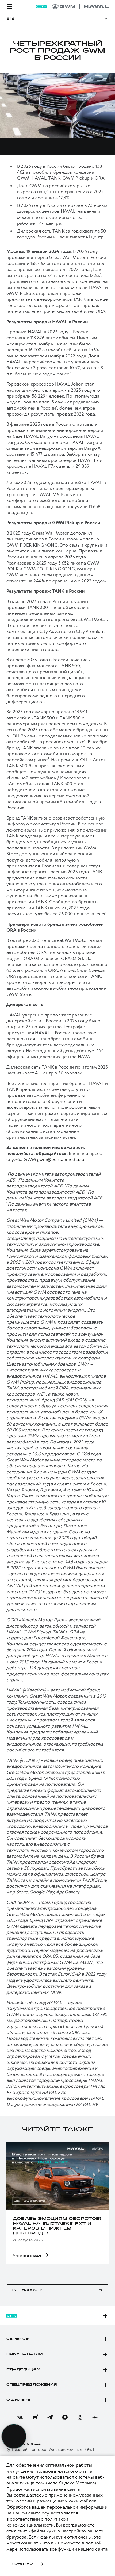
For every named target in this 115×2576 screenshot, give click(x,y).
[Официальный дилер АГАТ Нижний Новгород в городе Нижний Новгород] (80, 6)
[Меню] (10, 6)
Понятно (22, 2564)
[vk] (20, 2417)
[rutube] (35, 2417)
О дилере (19, 2400)
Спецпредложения (32, 2385)
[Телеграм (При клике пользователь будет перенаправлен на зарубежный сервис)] (50, 2417)
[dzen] (95, 2417)
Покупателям (24, 2354)
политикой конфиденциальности (37, 2522)
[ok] (80, 2417)
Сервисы (18, 2339)
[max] (65, 2417)
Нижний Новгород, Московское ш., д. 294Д (53, 2450)
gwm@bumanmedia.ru (61, 1159)
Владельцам (23, 2369)
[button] (22, 2273)
